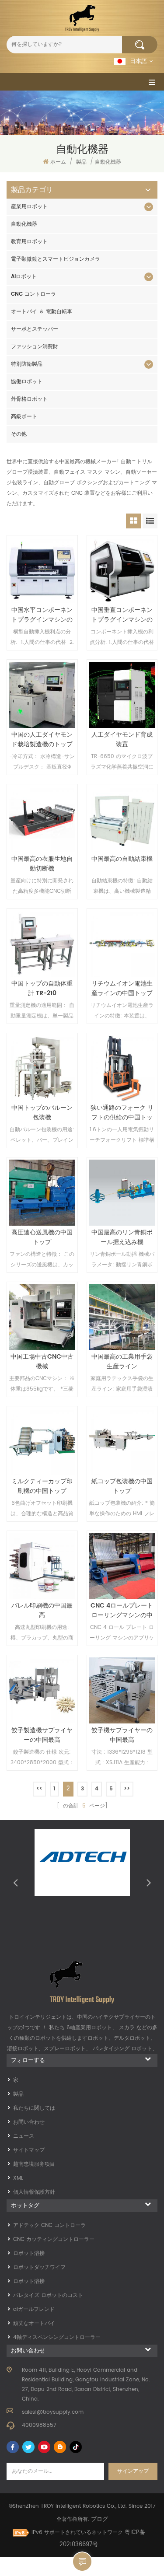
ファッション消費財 (35, 347)
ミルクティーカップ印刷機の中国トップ (42, 1486)
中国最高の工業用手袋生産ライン (122, 1362)
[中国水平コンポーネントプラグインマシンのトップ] (42, 571)
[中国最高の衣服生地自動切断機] (42, 820)
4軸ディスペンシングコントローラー (57, 2337)
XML (18, 2178)
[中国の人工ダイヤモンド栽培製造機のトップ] (42, 695)
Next (149, 1882)
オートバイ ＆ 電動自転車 (42, 312)
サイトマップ (29, 2150)
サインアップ (133, 2471)
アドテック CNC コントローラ (49, 2225)
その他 (19, 434)
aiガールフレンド (34, 2309)
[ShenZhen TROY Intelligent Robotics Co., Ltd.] (82, 18)
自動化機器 (24, 224)
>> (127, 1789)
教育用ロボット (29, 242)
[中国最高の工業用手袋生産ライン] (122, 1317)
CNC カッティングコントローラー (54, 2239)
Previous (15, 1882)
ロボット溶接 (29, 2253)
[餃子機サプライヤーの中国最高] (122, 1690)
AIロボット (24, 277)
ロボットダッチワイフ (39, 2267)
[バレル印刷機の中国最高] (42, 1566)
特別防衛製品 (27, 364)
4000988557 (39, 2425)
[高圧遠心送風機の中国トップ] (42, 1193)
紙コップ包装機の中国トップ (122, 1486)
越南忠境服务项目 (34, 2164)
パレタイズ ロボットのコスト (48, 2295)
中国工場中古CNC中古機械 (42, 1362)
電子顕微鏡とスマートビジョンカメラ (56, 259)
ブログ (99, 2519)
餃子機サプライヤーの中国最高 (122, 1735)
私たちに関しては (34, 2108)
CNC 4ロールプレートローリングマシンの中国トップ (122, 1611)
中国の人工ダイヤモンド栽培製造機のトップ (42, 740)
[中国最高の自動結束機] (122, 820)
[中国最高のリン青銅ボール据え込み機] (122, 1193)
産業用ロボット (29, 207)
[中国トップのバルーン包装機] (42, 1068)
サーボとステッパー (35, 329)
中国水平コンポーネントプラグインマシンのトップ (42, 615)
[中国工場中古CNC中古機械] (42, 1317)
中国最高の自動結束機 (122, 859)
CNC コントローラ (33, 294)
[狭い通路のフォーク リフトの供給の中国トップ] (122, 1068)
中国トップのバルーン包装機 (42, 1113)
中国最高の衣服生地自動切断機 (42, 864)
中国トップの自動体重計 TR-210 (42, 989)
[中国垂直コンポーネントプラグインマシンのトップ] (122, 571)
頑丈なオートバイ (34, 2323)
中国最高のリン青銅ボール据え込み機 (122, 1237)
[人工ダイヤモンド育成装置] (122, 695)
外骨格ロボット (29, 399)
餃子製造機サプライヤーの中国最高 (42, 1735)
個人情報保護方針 (34, 2192)
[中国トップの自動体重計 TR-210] (42, 944)
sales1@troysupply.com (53, 2412)
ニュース (24, 2136)
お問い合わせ (29, 2122)
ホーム (58, 162)
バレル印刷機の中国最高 (42, 1611)
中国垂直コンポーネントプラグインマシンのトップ (122, 615)
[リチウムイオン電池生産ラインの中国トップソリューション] (122, 944)
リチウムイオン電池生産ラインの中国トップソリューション (122, 989)
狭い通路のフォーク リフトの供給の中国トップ (122, 1113)
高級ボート (24, 417)
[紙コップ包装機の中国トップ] (122, 1442)
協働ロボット (27, 382)
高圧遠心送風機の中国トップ (42, 1237)
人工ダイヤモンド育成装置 (122, 740)
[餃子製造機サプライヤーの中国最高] (42, 1690)
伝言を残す (82, 2562)
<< (39, 1789)
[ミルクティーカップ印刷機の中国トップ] (42, 1442)
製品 (81, 162)
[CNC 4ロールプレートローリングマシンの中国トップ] (122, 1566)
